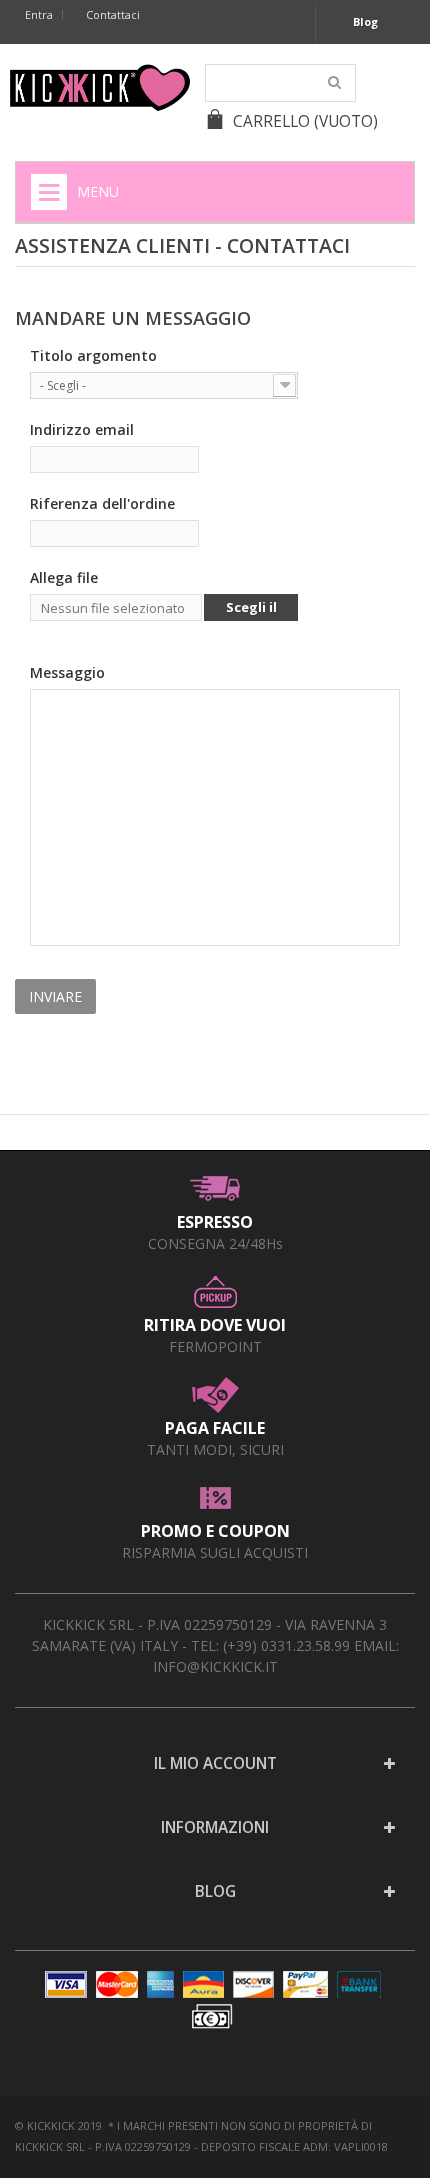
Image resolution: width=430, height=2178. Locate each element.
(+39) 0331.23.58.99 (286, 1645)
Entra (39, 14)
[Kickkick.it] (100, 87)
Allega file (64, 577)
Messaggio (67, 672)
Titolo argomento (93, 355)
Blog (365, 21)
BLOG (215, 1891)
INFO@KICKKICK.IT (215, 1666)
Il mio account (215, 1763)
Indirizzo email (82, 429)
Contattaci (113, 14)
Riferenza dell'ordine (102, 503)
